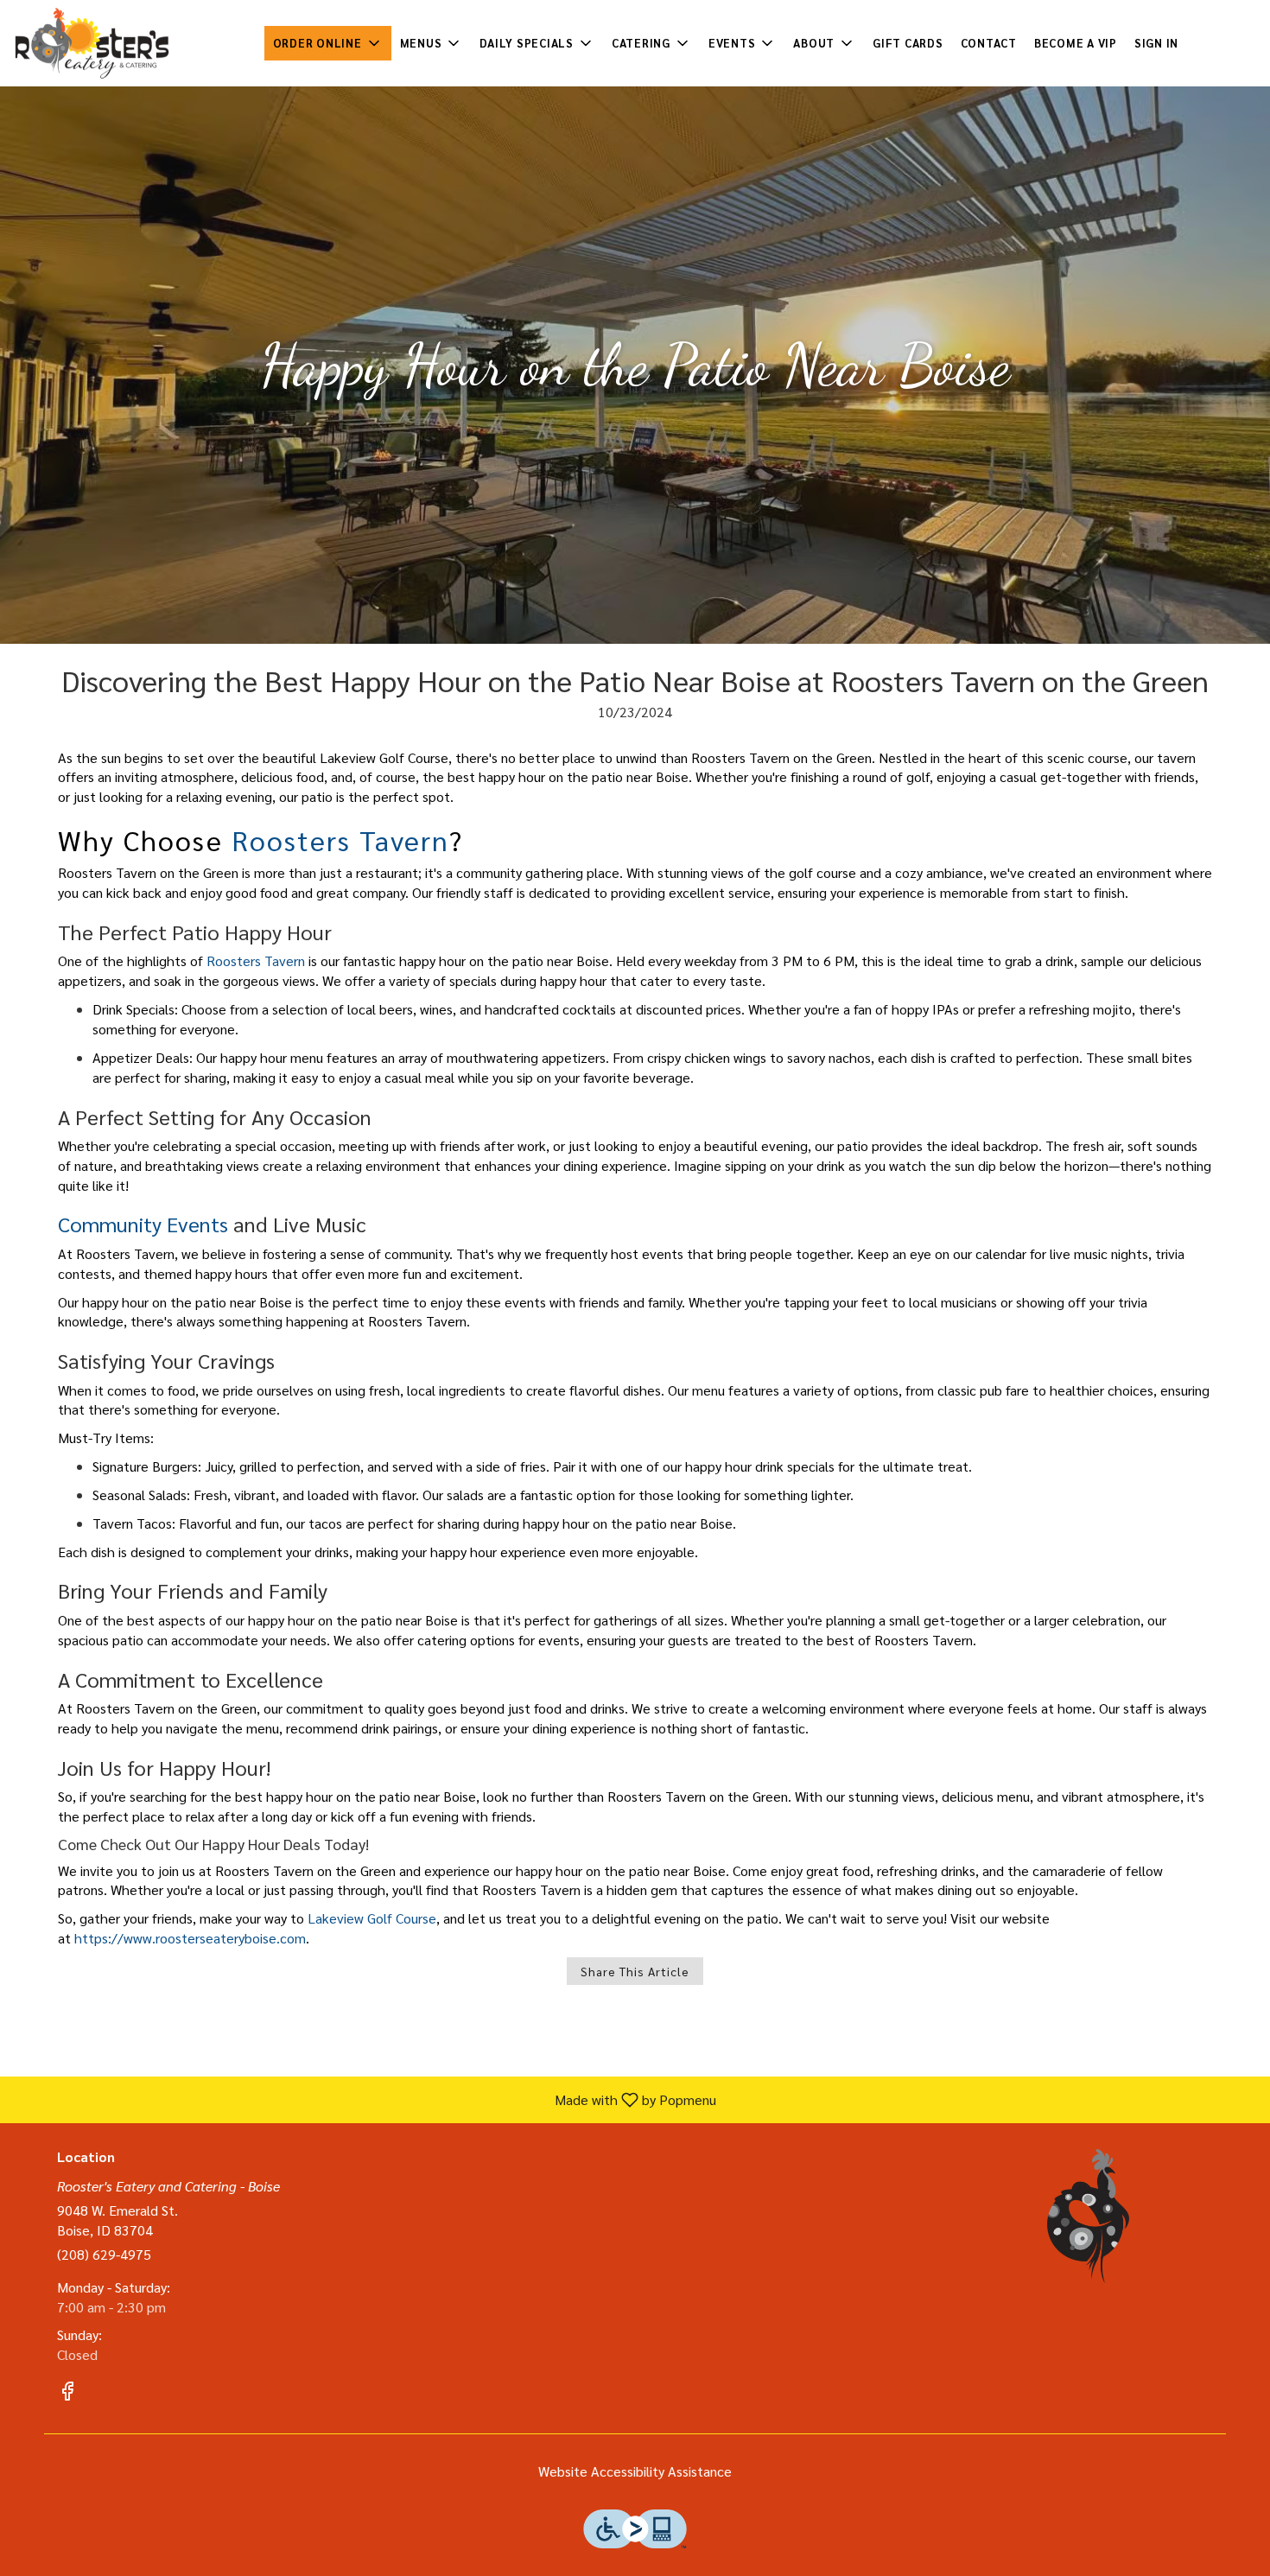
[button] (328, 43)
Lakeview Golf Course (372, 1918)
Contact (989, 43)
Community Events (143, 1224)
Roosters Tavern (340, 840)
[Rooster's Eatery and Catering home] (92, 43)
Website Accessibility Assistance (635, 2471)
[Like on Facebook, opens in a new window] (67, 2393)
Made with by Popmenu (365, 2099)
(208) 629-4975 (104, 2254)
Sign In (1156, 43)
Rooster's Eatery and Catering (1089, 2216)
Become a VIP (1076, 43)
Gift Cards (908, 43)
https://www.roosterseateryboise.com (190, 1938)
